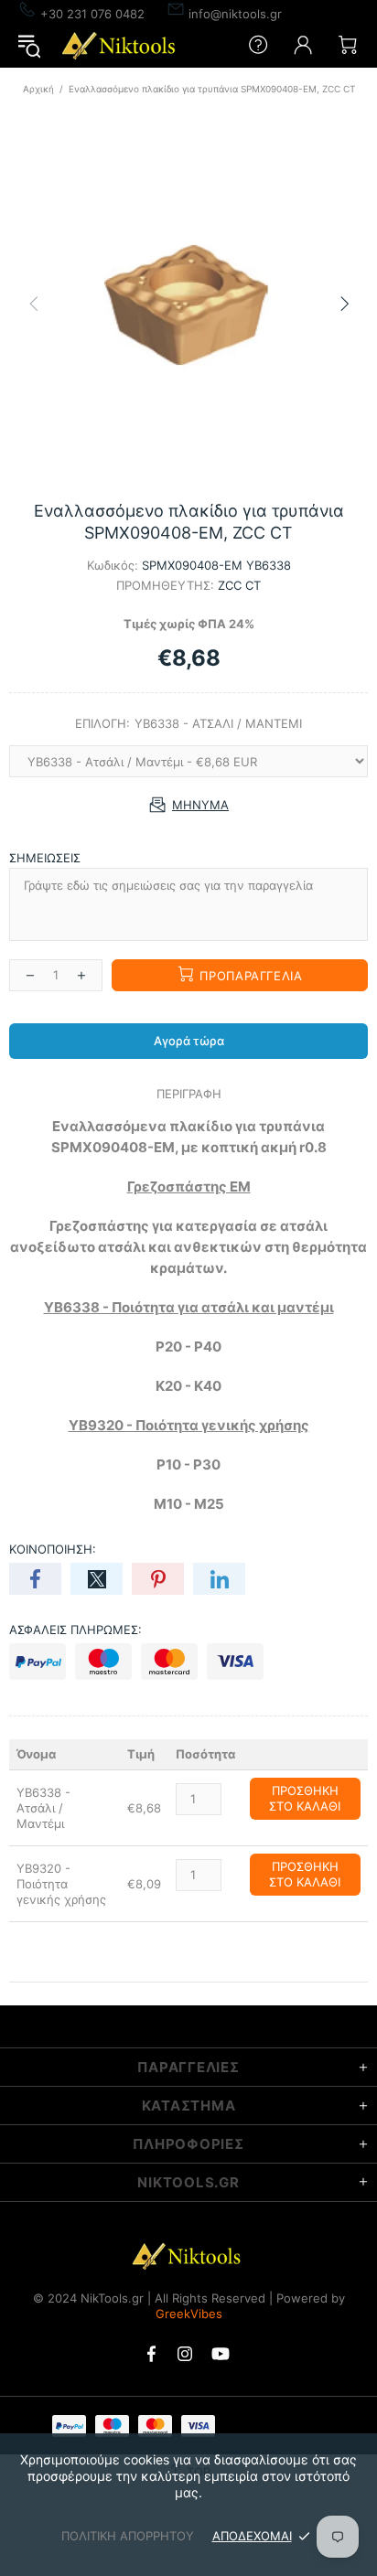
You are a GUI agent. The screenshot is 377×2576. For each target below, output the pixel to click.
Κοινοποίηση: (53, 1549)
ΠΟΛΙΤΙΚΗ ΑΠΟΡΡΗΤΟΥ (128, 2536)
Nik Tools (121, 45)
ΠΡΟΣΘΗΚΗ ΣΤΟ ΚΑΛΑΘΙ (305, 1798)
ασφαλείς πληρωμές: (75, 1630)
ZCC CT (239, 585)
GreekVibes (189, 2314)
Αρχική (38, 89)
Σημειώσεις (45, 858)
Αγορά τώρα (189, 1041)
